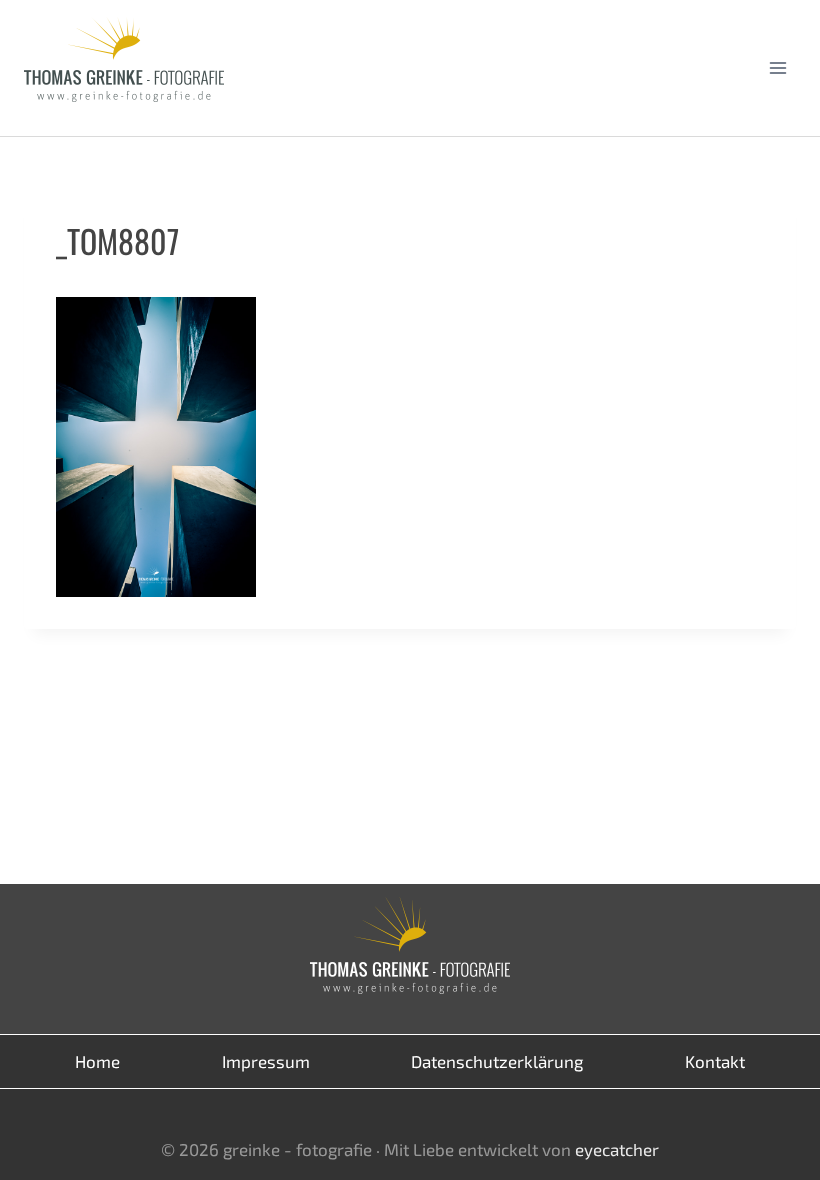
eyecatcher (617, 1149)
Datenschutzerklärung (497, 1061)
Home (97, 1061)
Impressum (266, 1061)
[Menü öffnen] (777, 67)
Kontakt (715, 1061)
